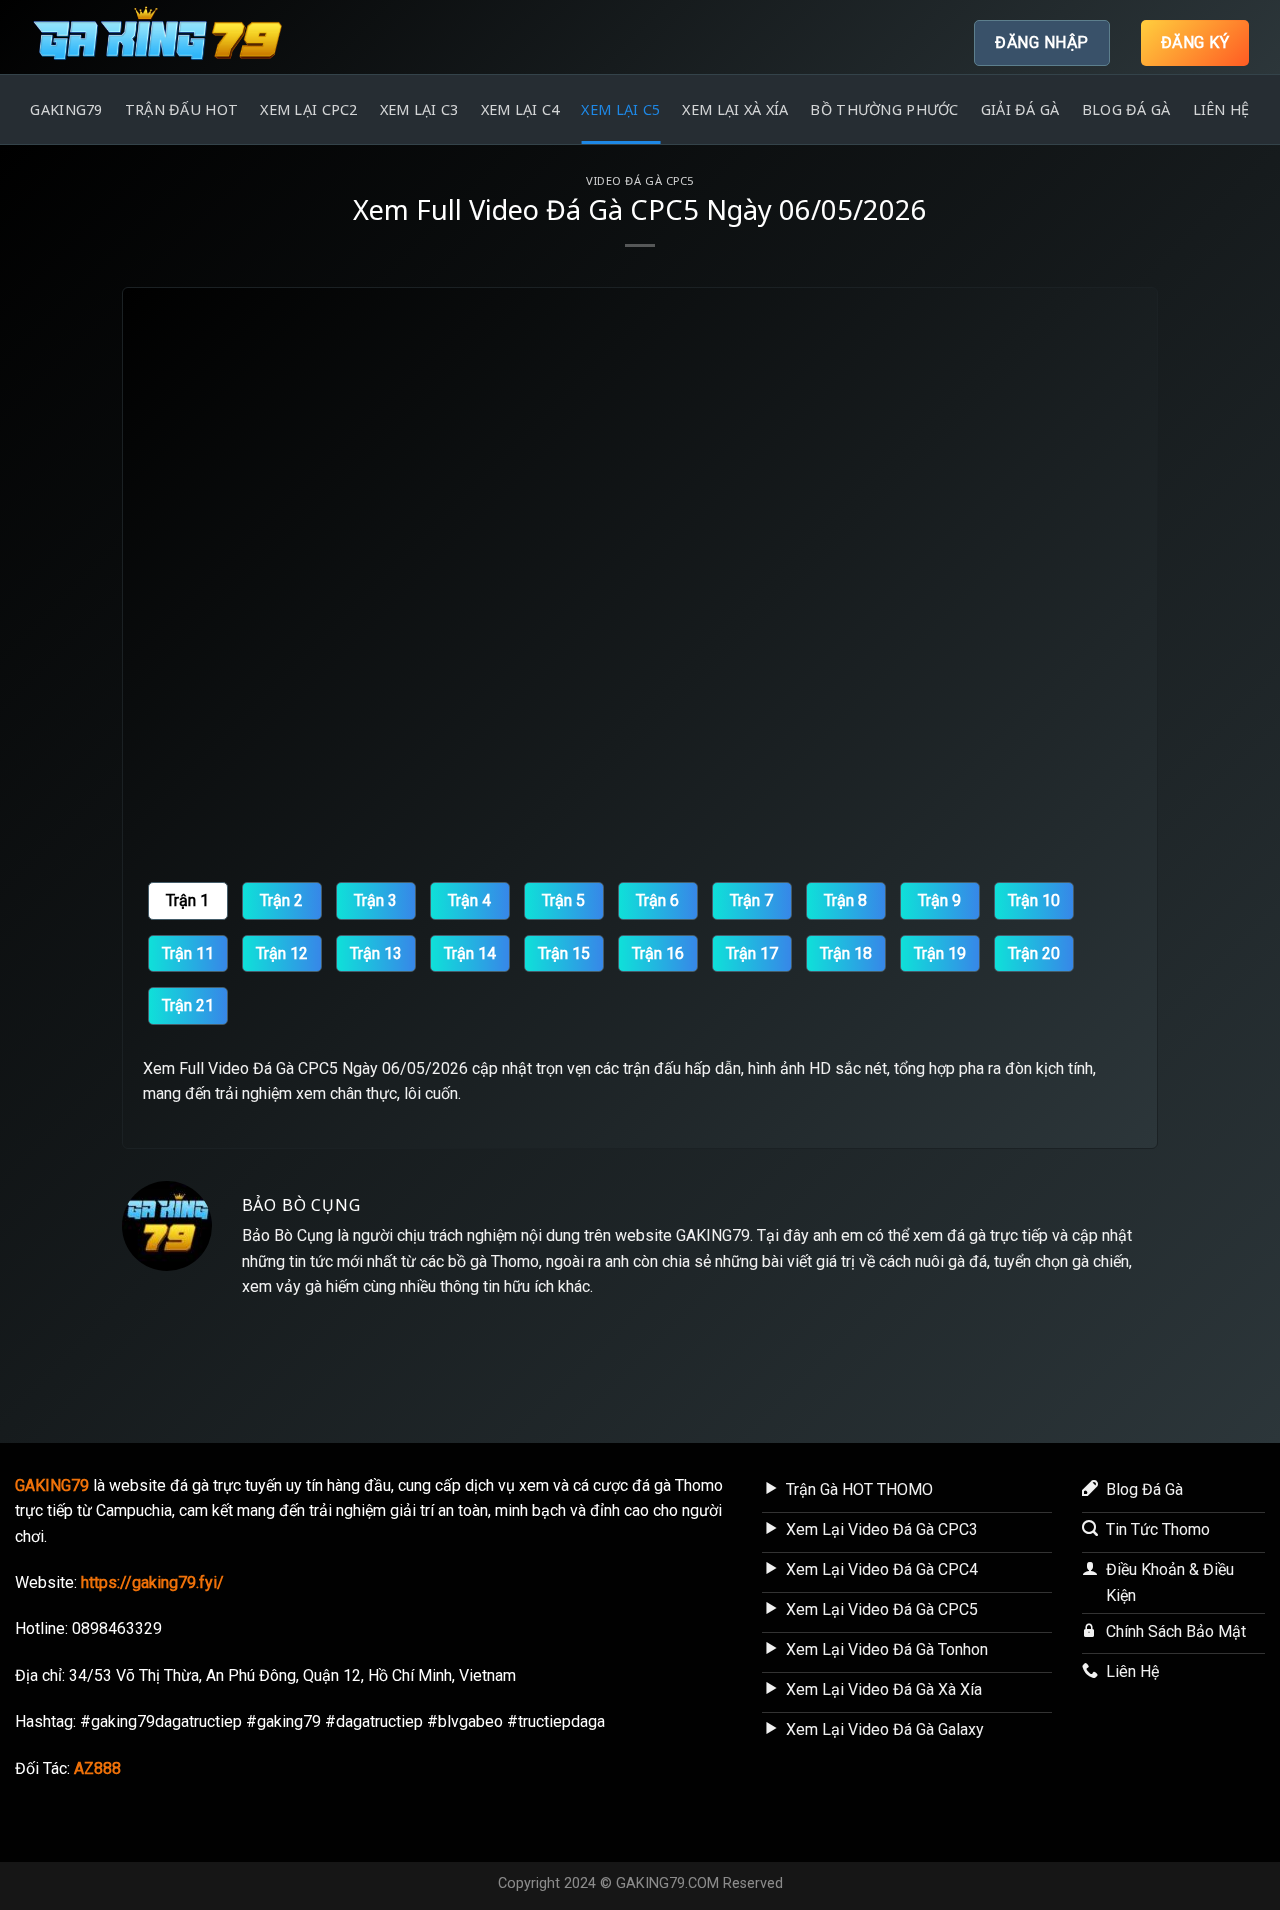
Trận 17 (752, 953)
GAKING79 (66, 109)
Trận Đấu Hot (181, 109)
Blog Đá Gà (1126, 109)
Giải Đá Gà (1020, 109)
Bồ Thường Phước (884, 109)
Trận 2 (281, 900)
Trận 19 (940, 953)
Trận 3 (375, 900)
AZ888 (97, 1768)
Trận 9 (939, 900)
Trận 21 (188, 1005)
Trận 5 (563, 900)
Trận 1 (187, 900)
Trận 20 (1034, 953)
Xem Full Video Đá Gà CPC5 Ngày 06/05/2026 (305, 1068)
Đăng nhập (1041, 42)
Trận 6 (657, 900)
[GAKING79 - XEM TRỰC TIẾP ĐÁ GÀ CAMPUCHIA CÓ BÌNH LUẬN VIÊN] (177, 37)
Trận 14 (470, 953)
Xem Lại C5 (620, 109)
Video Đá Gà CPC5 (640, 180)
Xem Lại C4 (520, 109)
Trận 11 (188, 953)
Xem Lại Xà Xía (735, 109)
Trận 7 (751, 900)
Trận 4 (469, 900)
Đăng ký (1195, 42)
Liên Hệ (1221, 109)
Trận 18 (846, 953)
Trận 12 (282, 953)
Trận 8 (845, 900)
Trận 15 (564, 953)
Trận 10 (1034, 900)
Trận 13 (376, 953)
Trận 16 (658, 953)
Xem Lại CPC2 (308, 109)
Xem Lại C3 (419, 109)
